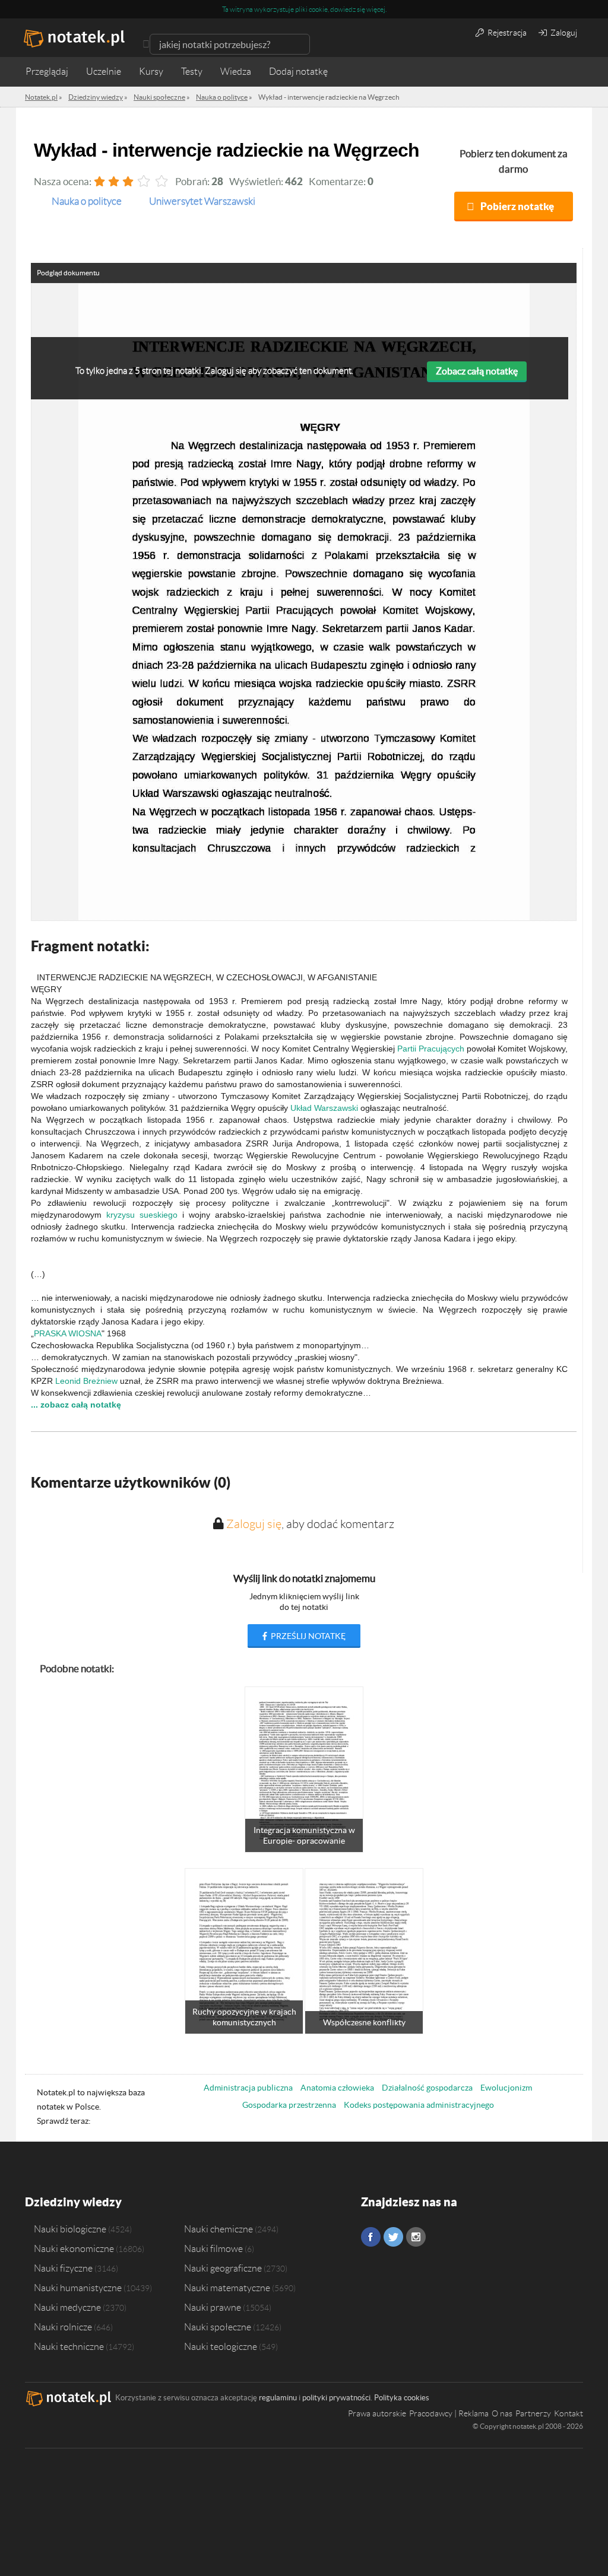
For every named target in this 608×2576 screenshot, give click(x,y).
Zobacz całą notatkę (477, 371)
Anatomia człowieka (337, 2088)
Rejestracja (506, 33)
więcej (376, 9)
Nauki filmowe (213, 2248)
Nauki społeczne (218, 2327)
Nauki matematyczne (227, 2288)
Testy (192, 72)
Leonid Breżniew (86, 1381)
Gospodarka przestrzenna (289, 2105)
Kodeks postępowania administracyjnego (419, 2105)
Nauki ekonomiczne (74, 2248)
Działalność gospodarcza (427, 2088)
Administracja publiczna (248, 2088)
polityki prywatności (336, 2398)
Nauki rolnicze (63, 2327)
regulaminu (278, 2398)
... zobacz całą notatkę (76, 1405)
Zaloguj (563, 33)
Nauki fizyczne (63, 2268)
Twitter (393, 2237)
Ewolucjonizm (506, 2088)
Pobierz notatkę (517, 206)
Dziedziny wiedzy (73, 2202)
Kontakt (569, 2413)
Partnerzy (533, 2413)
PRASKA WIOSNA (68, 1333)
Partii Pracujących (431, 1049)
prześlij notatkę (307, 1636)
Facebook (371, 2237)
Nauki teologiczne (221, 2346)
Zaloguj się (254, 1524)
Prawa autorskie (377, 2413)
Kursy (151, 72)
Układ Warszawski (324, 1108)
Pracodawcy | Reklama (449, 2413)
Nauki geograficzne (223, 2268)
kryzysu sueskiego (142, 1215)
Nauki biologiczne (70, 2229)
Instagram (416, 2237)
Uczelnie (104, 72)
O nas (502, 2413)
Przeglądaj (47, 72)
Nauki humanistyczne (78, 2288)
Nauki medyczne (67, 2307)
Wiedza (236, 72)
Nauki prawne (213, 2307)
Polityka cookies (402, 2398)
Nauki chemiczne (218, 2229)
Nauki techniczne (69, 2346)
